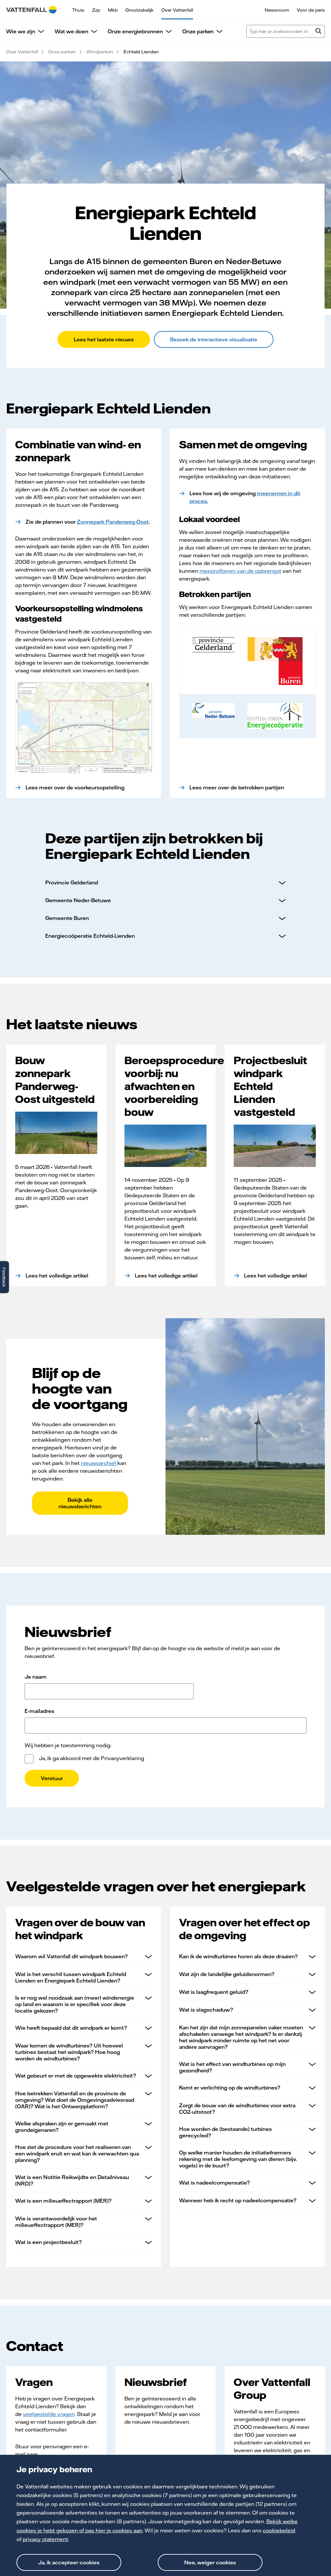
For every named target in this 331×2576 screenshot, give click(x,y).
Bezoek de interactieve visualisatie (214, 339)
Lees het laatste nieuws (104, 339)
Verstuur (52, 1778)
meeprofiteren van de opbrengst (240, 571)
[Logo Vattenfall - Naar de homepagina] (31, 10)
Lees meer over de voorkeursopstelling (75, 787)
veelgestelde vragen (49, 2414)
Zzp (96, 10)
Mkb (113, 10)
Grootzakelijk (139, 10)
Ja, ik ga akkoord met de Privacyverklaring (91, 1758)
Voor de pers (311, 10)
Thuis (78, 10)
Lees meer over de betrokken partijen (237, 787)
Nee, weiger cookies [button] (210, 2562)
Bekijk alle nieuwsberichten (80, 1503)
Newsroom (277, 10)
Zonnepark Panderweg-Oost (113, 522)
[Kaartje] (84, 728)
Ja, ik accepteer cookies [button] (69, 2562)
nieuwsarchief (99, 1463)
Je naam (36, 1677)
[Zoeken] (318, 32)
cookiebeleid (279, 2530)
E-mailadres (39, 1711)
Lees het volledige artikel (57, 1276)
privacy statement (45, 2539)
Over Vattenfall (177, 10)
